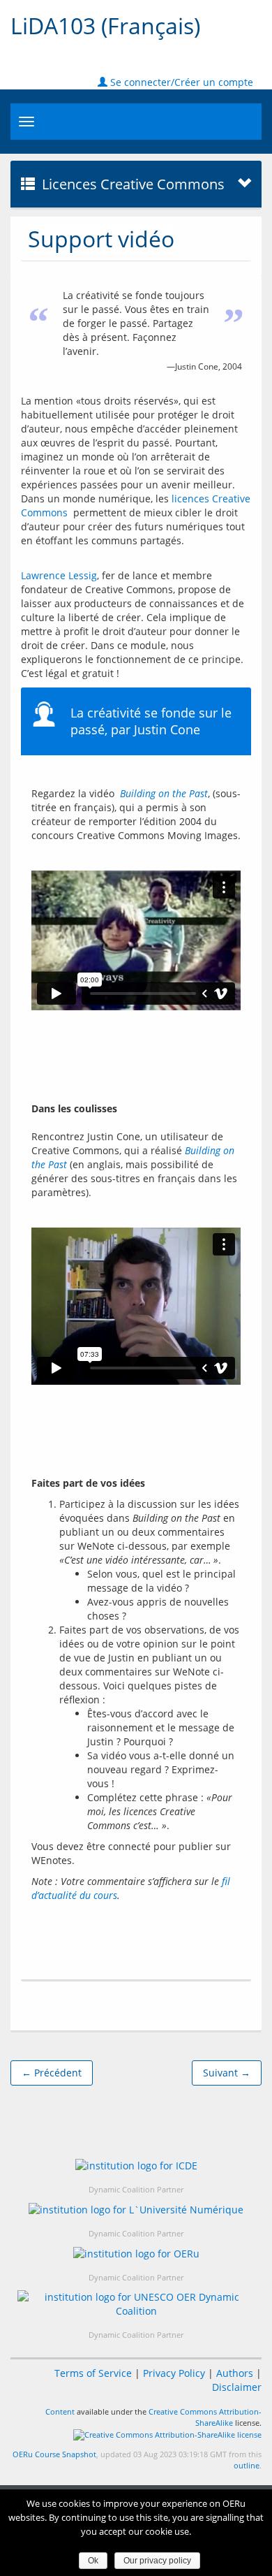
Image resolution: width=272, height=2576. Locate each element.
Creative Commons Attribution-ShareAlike (205, 2417)
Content (60, 2411)
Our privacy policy (157, 2561)
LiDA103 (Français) (105, 26)
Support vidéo (101, 239)
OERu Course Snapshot (54, 2454)
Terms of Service (93, 2373)
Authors (235, 2373)
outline (247, 2465)
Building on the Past (164, 793)
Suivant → (227, 2073)
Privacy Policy (174, 2373)
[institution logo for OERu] (136, 2254)
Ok (93, 2561)
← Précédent (52, 2073)
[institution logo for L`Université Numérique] (136, 2210)
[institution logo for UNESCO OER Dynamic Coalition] (136, 2304)
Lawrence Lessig (59, 575)
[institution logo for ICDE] (136, 2166)
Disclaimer (237, 2387)
